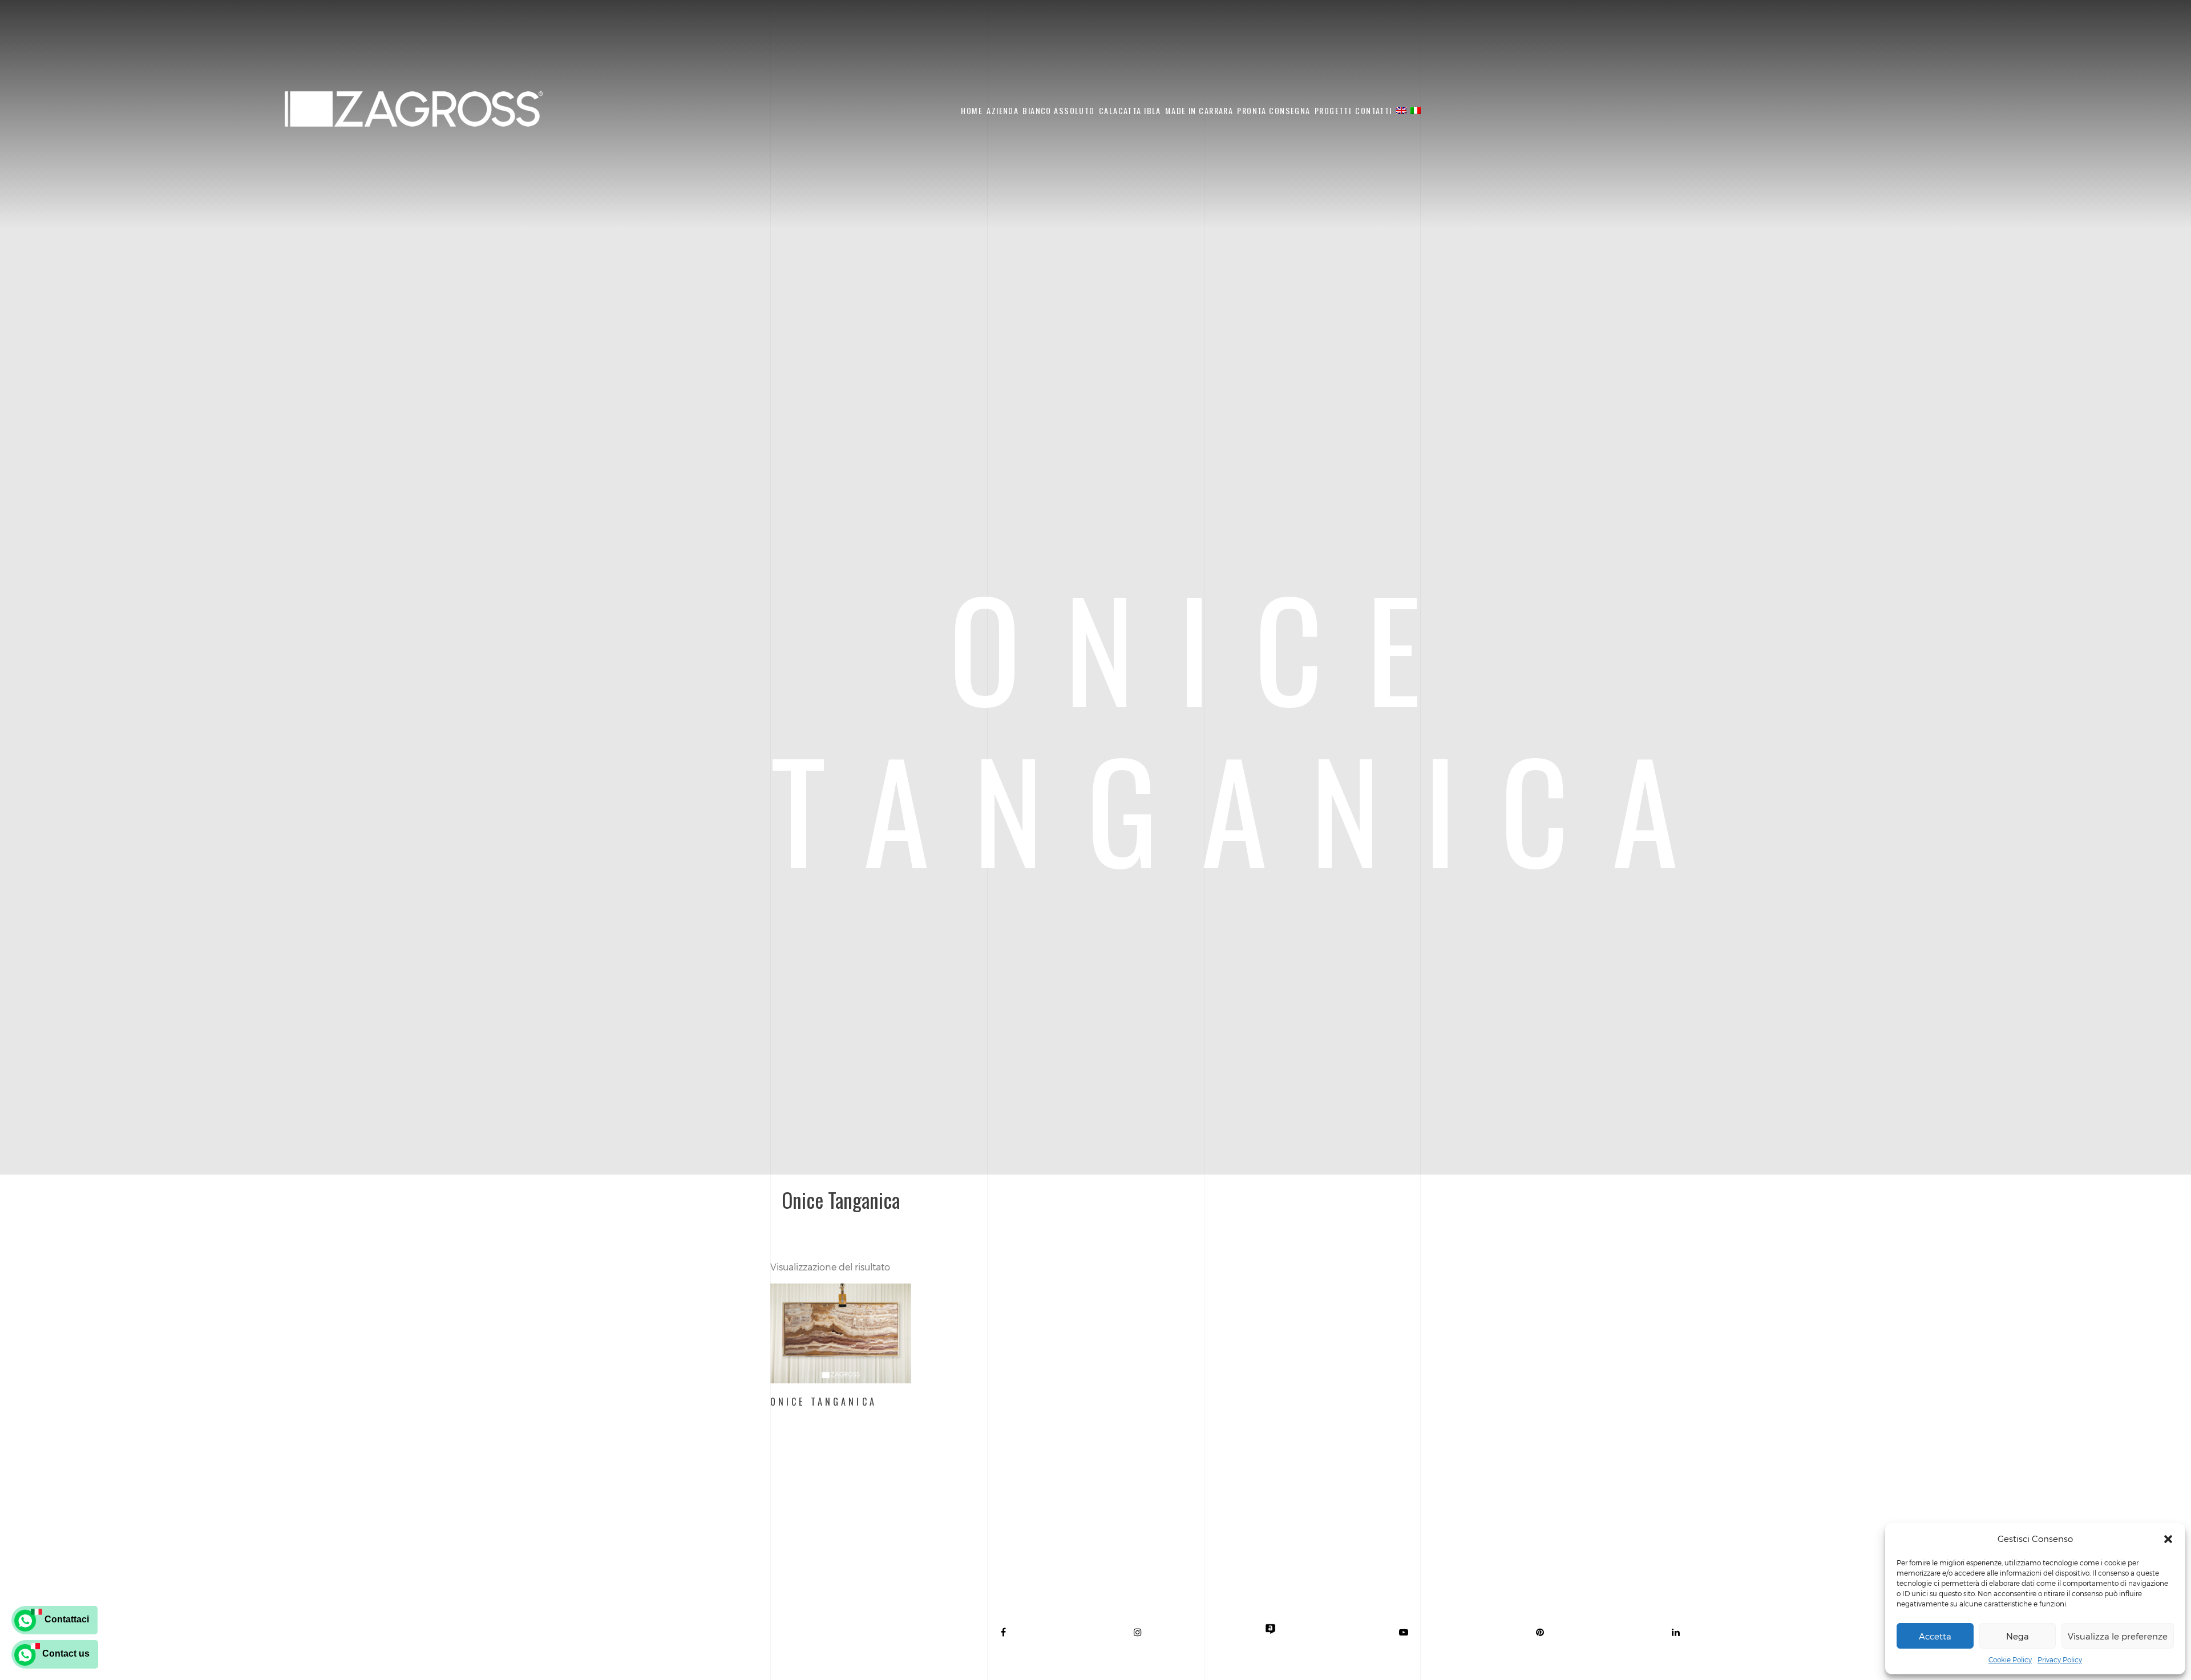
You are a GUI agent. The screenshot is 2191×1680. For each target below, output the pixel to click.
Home (972, 110)
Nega (2018, 1636)
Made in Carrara (1199, 110)
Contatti (1373, 110)
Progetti (1333, 110)
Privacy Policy (2060, 1659)
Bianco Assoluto (1058, 110)
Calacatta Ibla (1130, 110)
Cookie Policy (2010, 1659)
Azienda (1002, 110)
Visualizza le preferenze (2118, 1636)
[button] (2168, 1539)
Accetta (1935, 1636)
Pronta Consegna (1274, 110)
